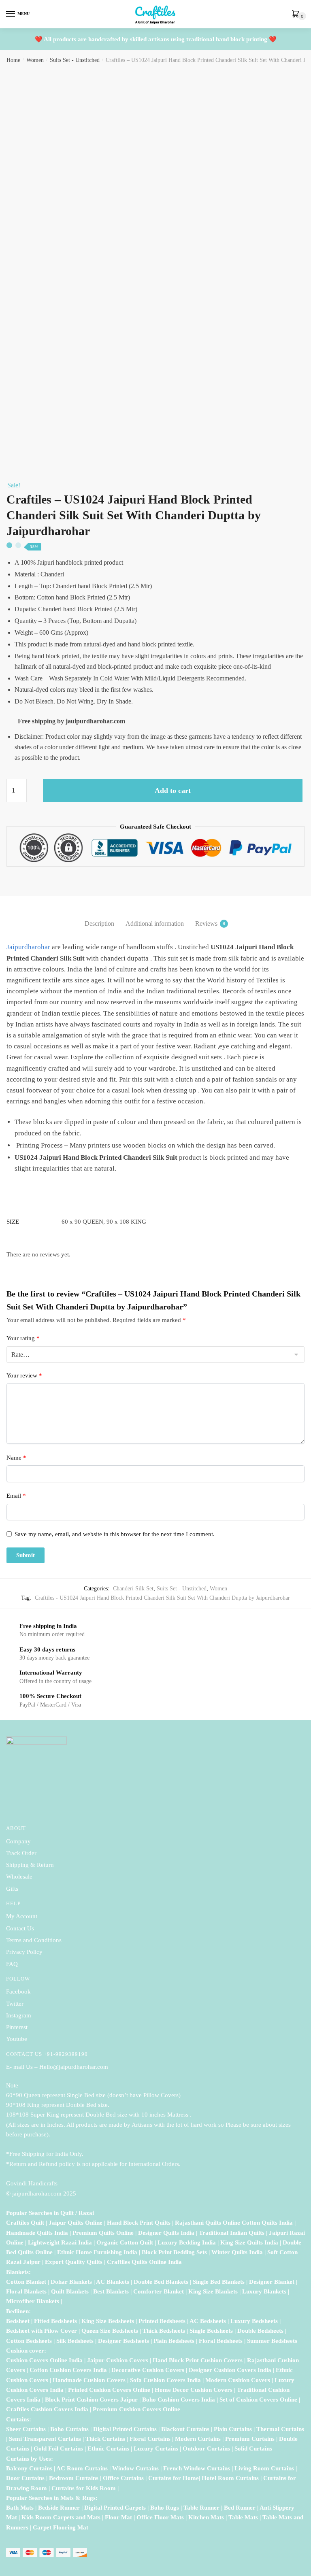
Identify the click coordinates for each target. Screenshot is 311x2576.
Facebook (18, 1992)
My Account (22, 1916)
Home (13, 60)
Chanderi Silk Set (133, 1589)
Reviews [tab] (206, 923)
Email (16, 1496)
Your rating (23, 1338)
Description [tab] (99, 923)
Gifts (12, 1889)
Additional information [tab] (155, 923)
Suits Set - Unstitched (75, 60)
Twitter (15, 2004)
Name (16, 1458)
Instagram (19, 2015)
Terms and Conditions (34, 1940)
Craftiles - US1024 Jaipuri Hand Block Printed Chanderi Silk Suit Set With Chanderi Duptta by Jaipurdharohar (162, 1598)
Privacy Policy (24, 1952)
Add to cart (173, 791)
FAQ (12, 1964)
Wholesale (20, 1877)
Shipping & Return (30, 1865)
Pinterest (17, 2027)
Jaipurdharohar (28, 947)
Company (18, 1841)
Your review (24, 1375)
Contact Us (20, 1928)
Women (35, 60)
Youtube (17, 2039)
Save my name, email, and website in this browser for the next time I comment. (115, 1534)
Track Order (21, 1853)
